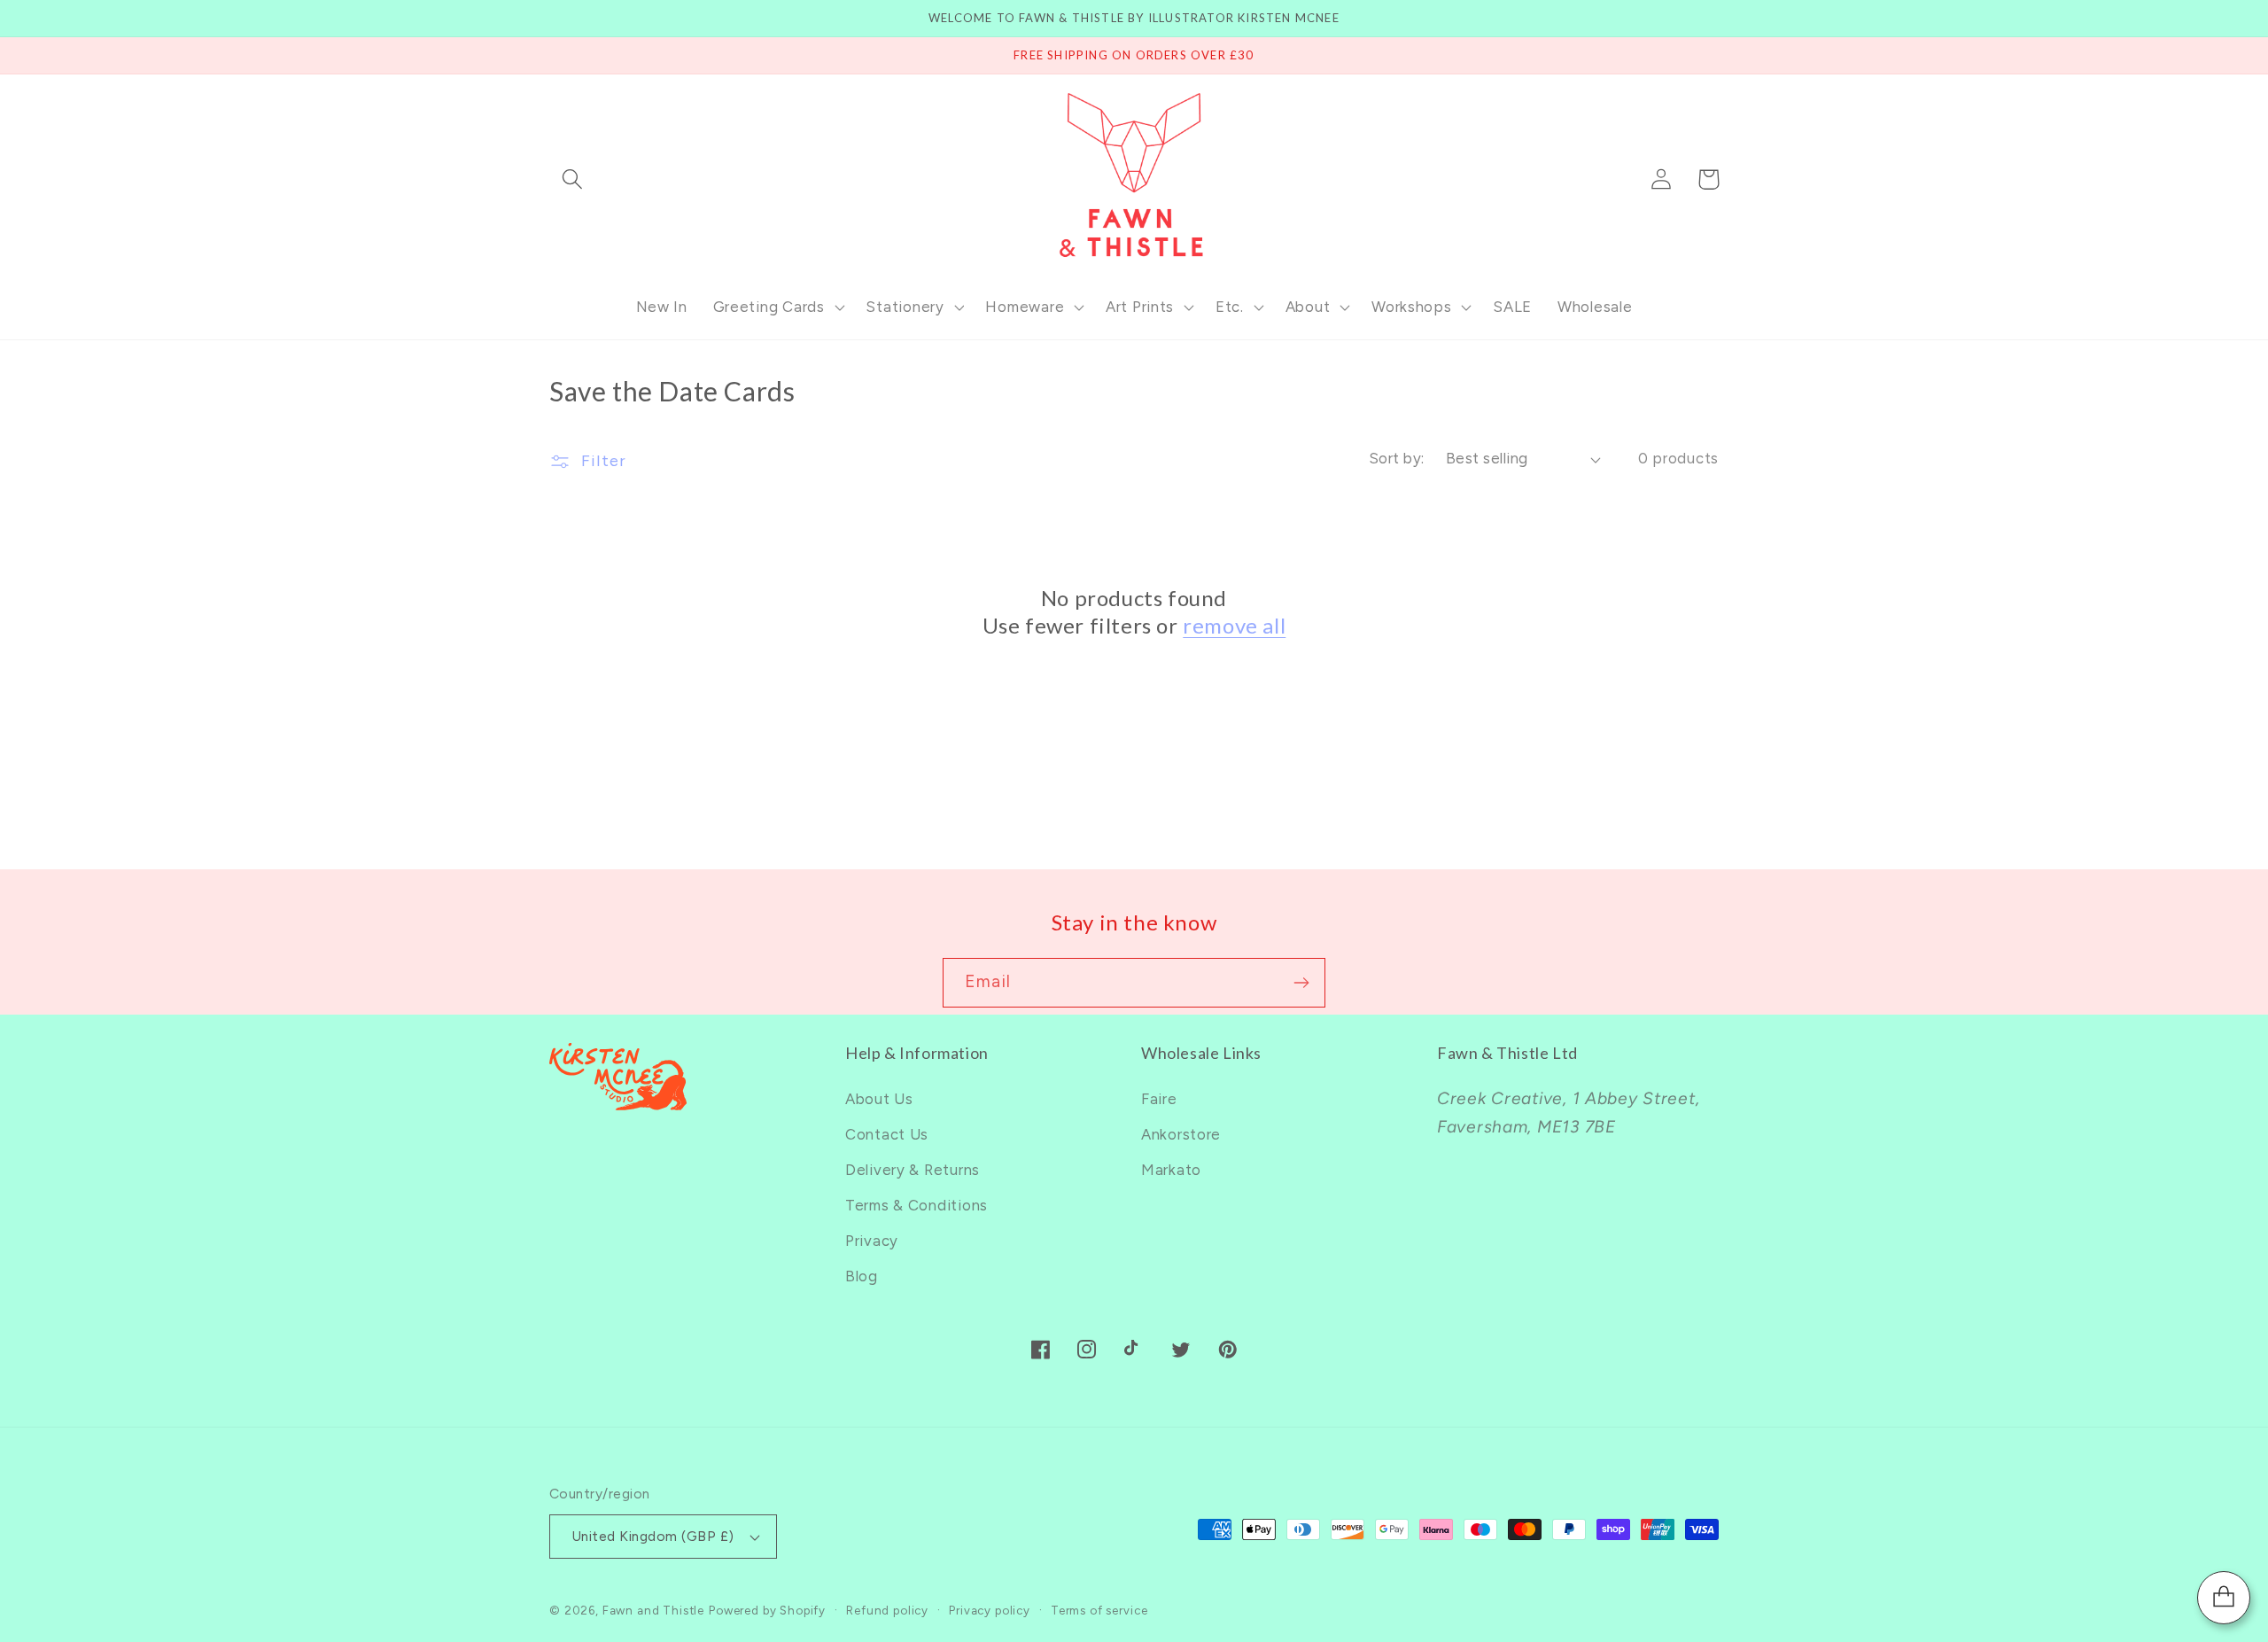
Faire (1159, 1099)
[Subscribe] (1301, 983)
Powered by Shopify (767, 1610)
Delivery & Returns (913, 1170)
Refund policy (887, 1610)
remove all (1234, 625)
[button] (573, 179)
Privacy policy (990, 1610)
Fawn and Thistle (653, 1610)
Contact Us (887, 1134)
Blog (862, 1276)
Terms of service (1099, 1610)
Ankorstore (1181, 1134)
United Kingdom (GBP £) (653, 1536)
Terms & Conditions (917, 1205)
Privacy (872, 1241)
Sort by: (1397, 458)
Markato (1171, 1170)
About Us (879, 1099)
